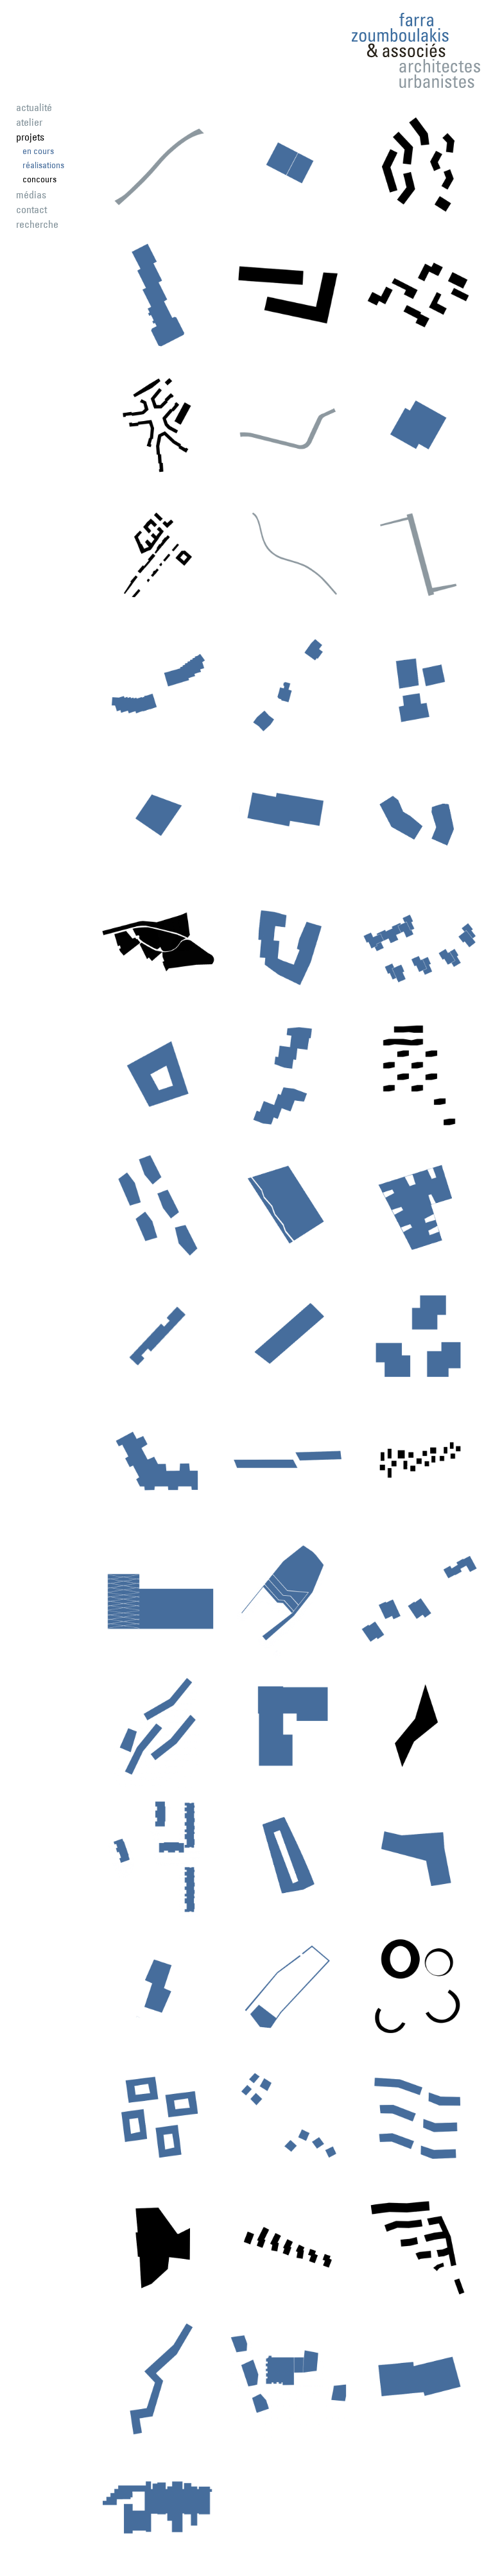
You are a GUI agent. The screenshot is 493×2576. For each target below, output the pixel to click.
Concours (39, 179)
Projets (30, 137)
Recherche (37, 224)
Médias (31, 194)
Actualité (34, 107)
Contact (31, 209)
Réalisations (43, 165)
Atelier (29, 122)
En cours (38, 151)
